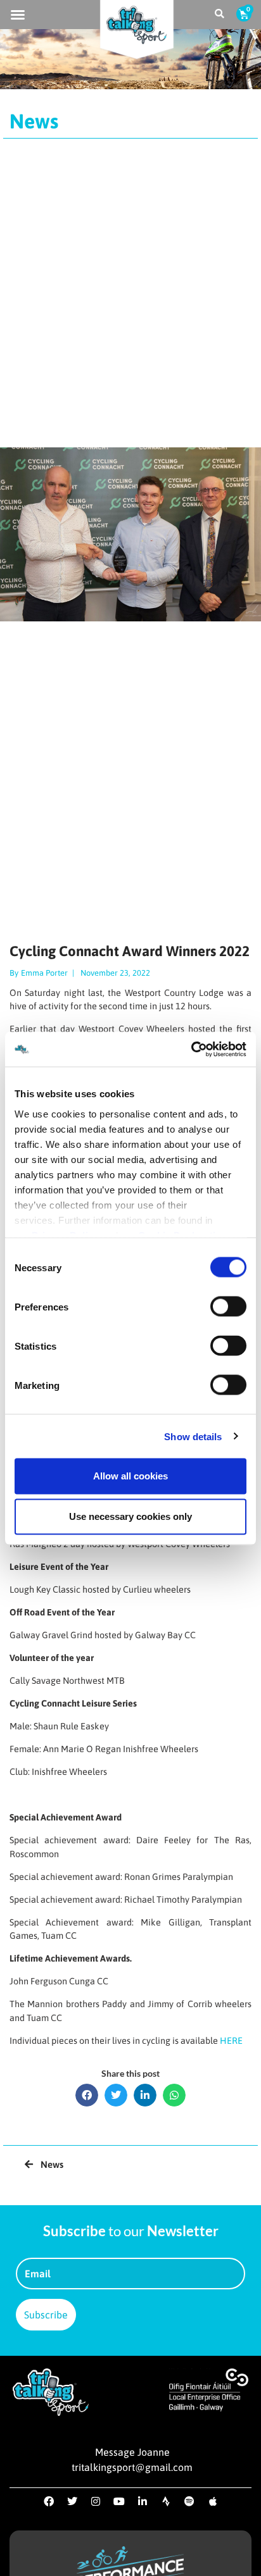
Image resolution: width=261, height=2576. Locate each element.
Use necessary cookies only (130, 1516)
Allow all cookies (130, 1476)
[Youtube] (119, 2501)
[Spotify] (189, 2501)
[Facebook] (49, 2501)
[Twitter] (72, 2501)
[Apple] (213, 2501)
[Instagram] (96, 2501)
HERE (231, 2041)
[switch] (228, 1307)
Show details (193, 1436)
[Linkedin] (143, 2501)
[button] (18, 15)
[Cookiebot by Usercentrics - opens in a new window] (191, 1049)
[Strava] (166, 2501)
